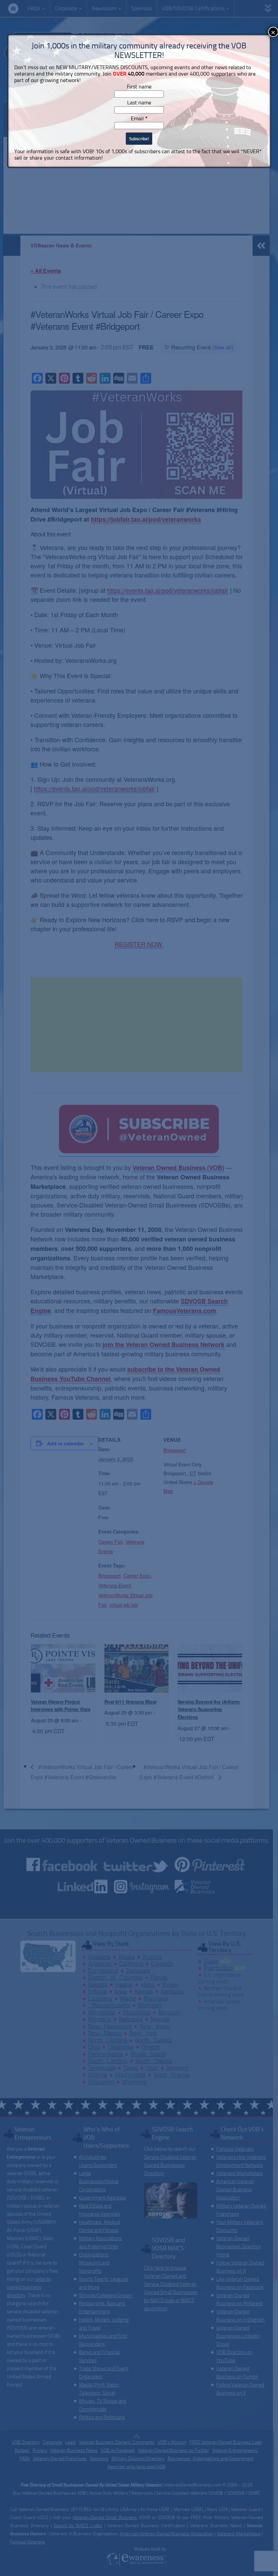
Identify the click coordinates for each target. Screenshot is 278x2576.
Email (139, 118)
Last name (139, 103)
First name (139, 87)
